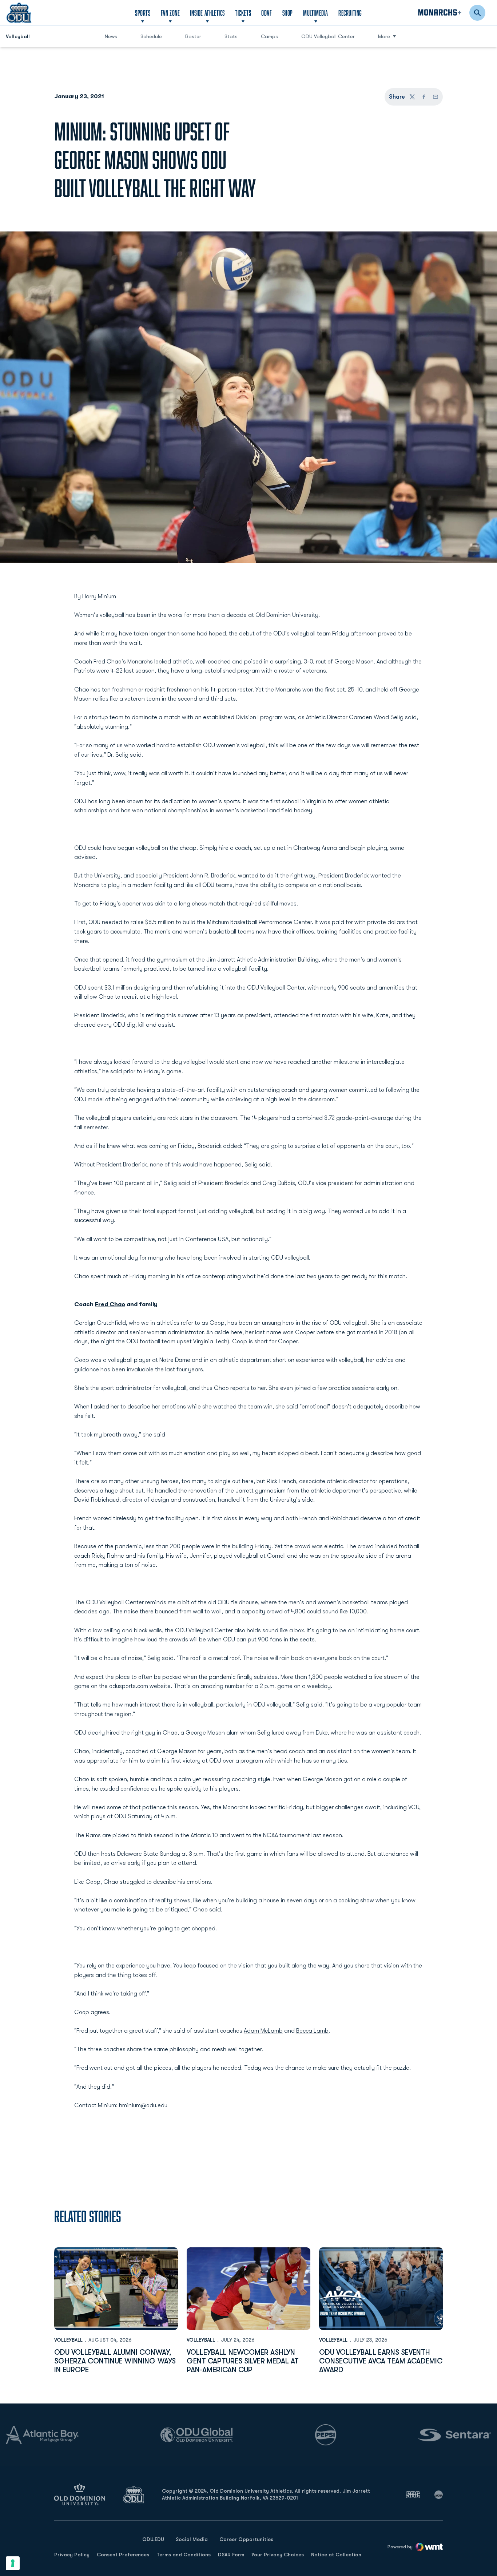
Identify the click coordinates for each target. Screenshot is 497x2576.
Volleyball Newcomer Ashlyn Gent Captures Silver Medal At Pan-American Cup (243, 2361)
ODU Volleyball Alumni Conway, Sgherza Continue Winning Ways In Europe (115, 2361)
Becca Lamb (312, 2031)
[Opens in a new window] (413, 2494)
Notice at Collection (336, 2555)
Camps (272, 36)
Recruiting (350, 13)
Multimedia (316, 13)
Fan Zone (170, 13)
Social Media (192, 2539)
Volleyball (68, 2340)
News (111, 36)
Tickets (243, 13)
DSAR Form (231, 2555)
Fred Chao (108, 662)
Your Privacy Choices (278, 2555)
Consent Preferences (123, 2555)
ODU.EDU (153, 2539)
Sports (143, 13)
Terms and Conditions (184, 2555)
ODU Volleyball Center (328, 36)
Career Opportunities (246, 2539)
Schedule (151, 36)
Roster (193, 36)
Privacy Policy (72, 2555)
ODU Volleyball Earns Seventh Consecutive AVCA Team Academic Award (381, 2361)
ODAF (267, 13)
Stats (231, 36)
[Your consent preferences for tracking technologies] (13, 2563)
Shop (288, 13)
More (384, 36)
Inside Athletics (207, 13)
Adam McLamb (263, 2031)
